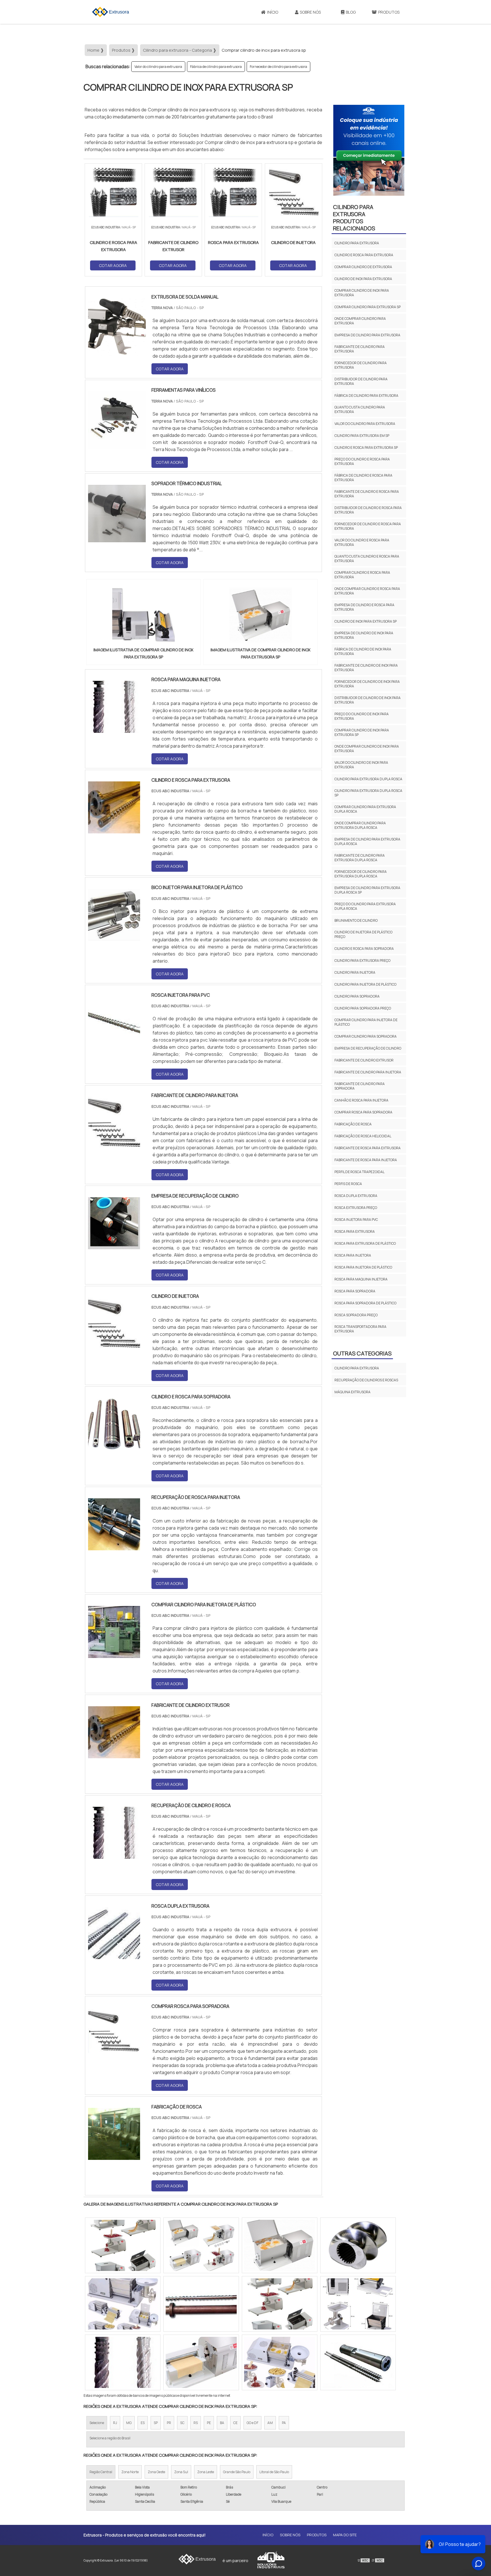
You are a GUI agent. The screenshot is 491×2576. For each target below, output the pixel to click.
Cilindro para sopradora (357, 996)
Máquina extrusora (352, 1392)
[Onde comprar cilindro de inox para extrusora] (280, 2245)
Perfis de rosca (348, 1184)
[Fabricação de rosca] (114, 2156)
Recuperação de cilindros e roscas (366, 1380)
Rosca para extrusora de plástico (365, 1243)
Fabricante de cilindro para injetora (368, 1072)
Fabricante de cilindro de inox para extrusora (366, 668)
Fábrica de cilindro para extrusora (216, 67)
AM (270, 2423)
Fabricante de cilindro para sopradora (360, 1086)
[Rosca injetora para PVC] (114, 1045)
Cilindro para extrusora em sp (362, 436)
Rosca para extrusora (355, 1231)
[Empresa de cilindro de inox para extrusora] (201, 2304)
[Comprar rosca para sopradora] (114, 2056)
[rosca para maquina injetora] (114, 729)
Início (273, 12)
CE (235, 2423)
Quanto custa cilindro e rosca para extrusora (367, 559)
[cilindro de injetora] (114, 1346)
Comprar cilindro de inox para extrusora (362, 293)
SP (156, 2423)
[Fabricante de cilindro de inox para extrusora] (280, 2362)
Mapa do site (345, 2535)
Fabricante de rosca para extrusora (368, 1148)
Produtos (389, 12)
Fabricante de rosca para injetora (366, 1160)
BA (222, 2423)
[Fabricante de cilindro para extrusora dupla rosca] (123, 2245)
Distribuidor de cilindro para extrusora (361, 381)
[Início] (111, 12)
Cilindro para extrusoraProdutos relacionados (354, 218)
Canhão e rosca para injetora (361, 1100)
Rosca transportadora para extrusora (360, 1329)
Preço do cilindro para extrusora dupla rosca (365, 906)
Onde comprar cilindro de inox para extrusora (367, 749)
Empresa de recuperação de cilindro (368, 1048)
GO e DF (252, 2423)
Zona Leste (206, 2472)
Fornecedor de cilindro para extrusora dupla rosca (361, 874)
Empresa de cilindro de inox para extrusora (364, 635)
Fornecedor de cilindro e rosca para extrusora (368, 526)
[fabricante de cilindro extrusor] (114, 1755)
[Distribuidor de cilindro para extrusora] (123, 2362)
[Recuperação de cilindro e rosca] (114, 1855)
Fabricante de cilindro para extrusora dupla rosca (360, 858)
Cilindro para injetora (355, 972)
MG (129, 2423)
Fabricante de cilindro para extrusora (360, 349)
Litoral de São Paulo (274, 2472)
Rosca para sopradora (355, 1291)
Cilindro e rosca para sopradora (364, 949)
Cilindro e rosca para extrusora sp (366, 448)
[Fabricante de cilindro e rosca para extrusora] (280, 2304)
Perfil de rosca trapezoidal (359, 1172)
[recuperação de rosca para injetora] (114, 1547)
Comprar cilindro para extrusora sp (368, 307)
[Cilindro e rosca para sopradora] (114, 1446)
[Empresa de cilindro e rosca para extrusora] (201, 2362)
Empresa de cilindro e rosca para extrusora (364, 607)
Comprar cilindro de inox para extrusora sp (362, 732)
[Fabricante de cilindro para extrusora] (358, 2245)
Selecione (97, 2423)
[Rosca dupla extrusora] (114, 1955)
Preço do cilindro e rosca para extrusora (362, 461)
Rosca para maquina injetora (361, 1279)
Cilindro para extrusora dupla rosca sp (368, 793)
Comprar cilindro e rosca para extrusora (362, 575)
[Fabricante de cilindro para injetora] (114, 1145)
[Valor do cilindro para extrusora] (201, 2245)
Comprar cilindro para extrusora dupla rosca (365, 809)
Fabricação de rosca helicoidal (363, 1136)
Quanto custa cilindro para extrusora (360, 409)
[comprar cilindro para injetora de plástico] (114, 1654)
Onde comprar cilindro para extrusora (360, 321)
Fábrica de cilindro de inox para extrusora (363, 651)
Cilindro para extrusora (357, 243)
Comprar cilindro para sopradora (366, 1036)
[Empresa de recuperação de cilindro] (114, 1246)
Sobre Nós (310, 12)
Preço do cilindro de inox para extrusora (362, 716)
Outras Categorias (362, 1353)
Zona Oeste (156, 2472)
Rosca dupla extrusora (356, 1196)
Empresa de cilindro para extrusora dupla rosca (367, 841)
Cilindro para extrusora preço (362, 960)
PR (169, 2423)
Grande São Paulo (237, 2472)
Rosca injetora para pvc (356, 1220)
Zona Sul (181, 2472)
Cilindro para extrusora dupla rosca (368, 779)
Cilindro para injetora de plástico (365, 984)
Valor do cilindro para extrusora (158, 67)
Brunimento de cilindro (356, 920)
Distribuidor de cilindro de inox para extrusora (368, 700)
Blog (351, 12)
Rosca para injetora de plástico (363, 1267)
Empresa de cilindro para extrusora (367, 335)
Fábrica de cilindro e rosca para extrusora (363, 478)
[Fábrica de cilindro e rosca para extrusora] (358, 2304)
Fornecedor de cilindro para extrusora (278, 67)
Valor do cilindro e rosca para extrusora (362, 542)
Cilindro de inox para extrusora (363, 279)
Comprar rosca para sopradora (363, 1112)
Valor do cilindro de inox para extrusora (361, 765)
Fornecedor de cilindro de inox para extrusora (367, 684)
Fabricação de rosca (353, 1124)
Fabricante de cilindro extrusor (364, 1060)
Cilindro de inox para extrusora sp (366, 621)
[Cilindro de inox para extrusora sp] (358, 2362)
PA (284, 2423)
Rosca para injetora (353, 1255)
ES (143, 2423)
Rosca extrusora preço (356, 1208)
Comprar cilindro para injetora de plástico (366, 1022)
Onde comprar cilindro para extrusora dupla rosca (360, 825)
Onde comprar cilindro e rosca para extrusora (367, 591)
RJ (115, 2423)
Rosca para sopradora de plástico (365, 1303)
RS (196, 2423)
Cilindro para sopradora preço (363, 1008)
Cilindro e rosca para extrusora (364, 255)
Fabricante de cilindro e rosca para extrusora (367, 494)
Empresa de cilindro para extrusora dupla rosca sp (367, 890)
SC (182, 2423)
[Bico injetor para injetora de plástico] (114, 937)
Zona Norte (130, 2472)
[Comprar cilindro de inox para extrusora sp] (143, 615)
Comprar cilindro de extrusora (363, 267)
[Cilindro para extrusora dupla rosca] (123, 2304)
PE (209, 2423)
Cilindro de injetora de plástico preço (363, 934)
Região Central (101, 2472)
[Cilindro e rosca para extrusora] (114, 830)
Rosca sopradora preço (356, 1315)
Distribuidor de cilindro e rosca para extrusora (368, 510)
